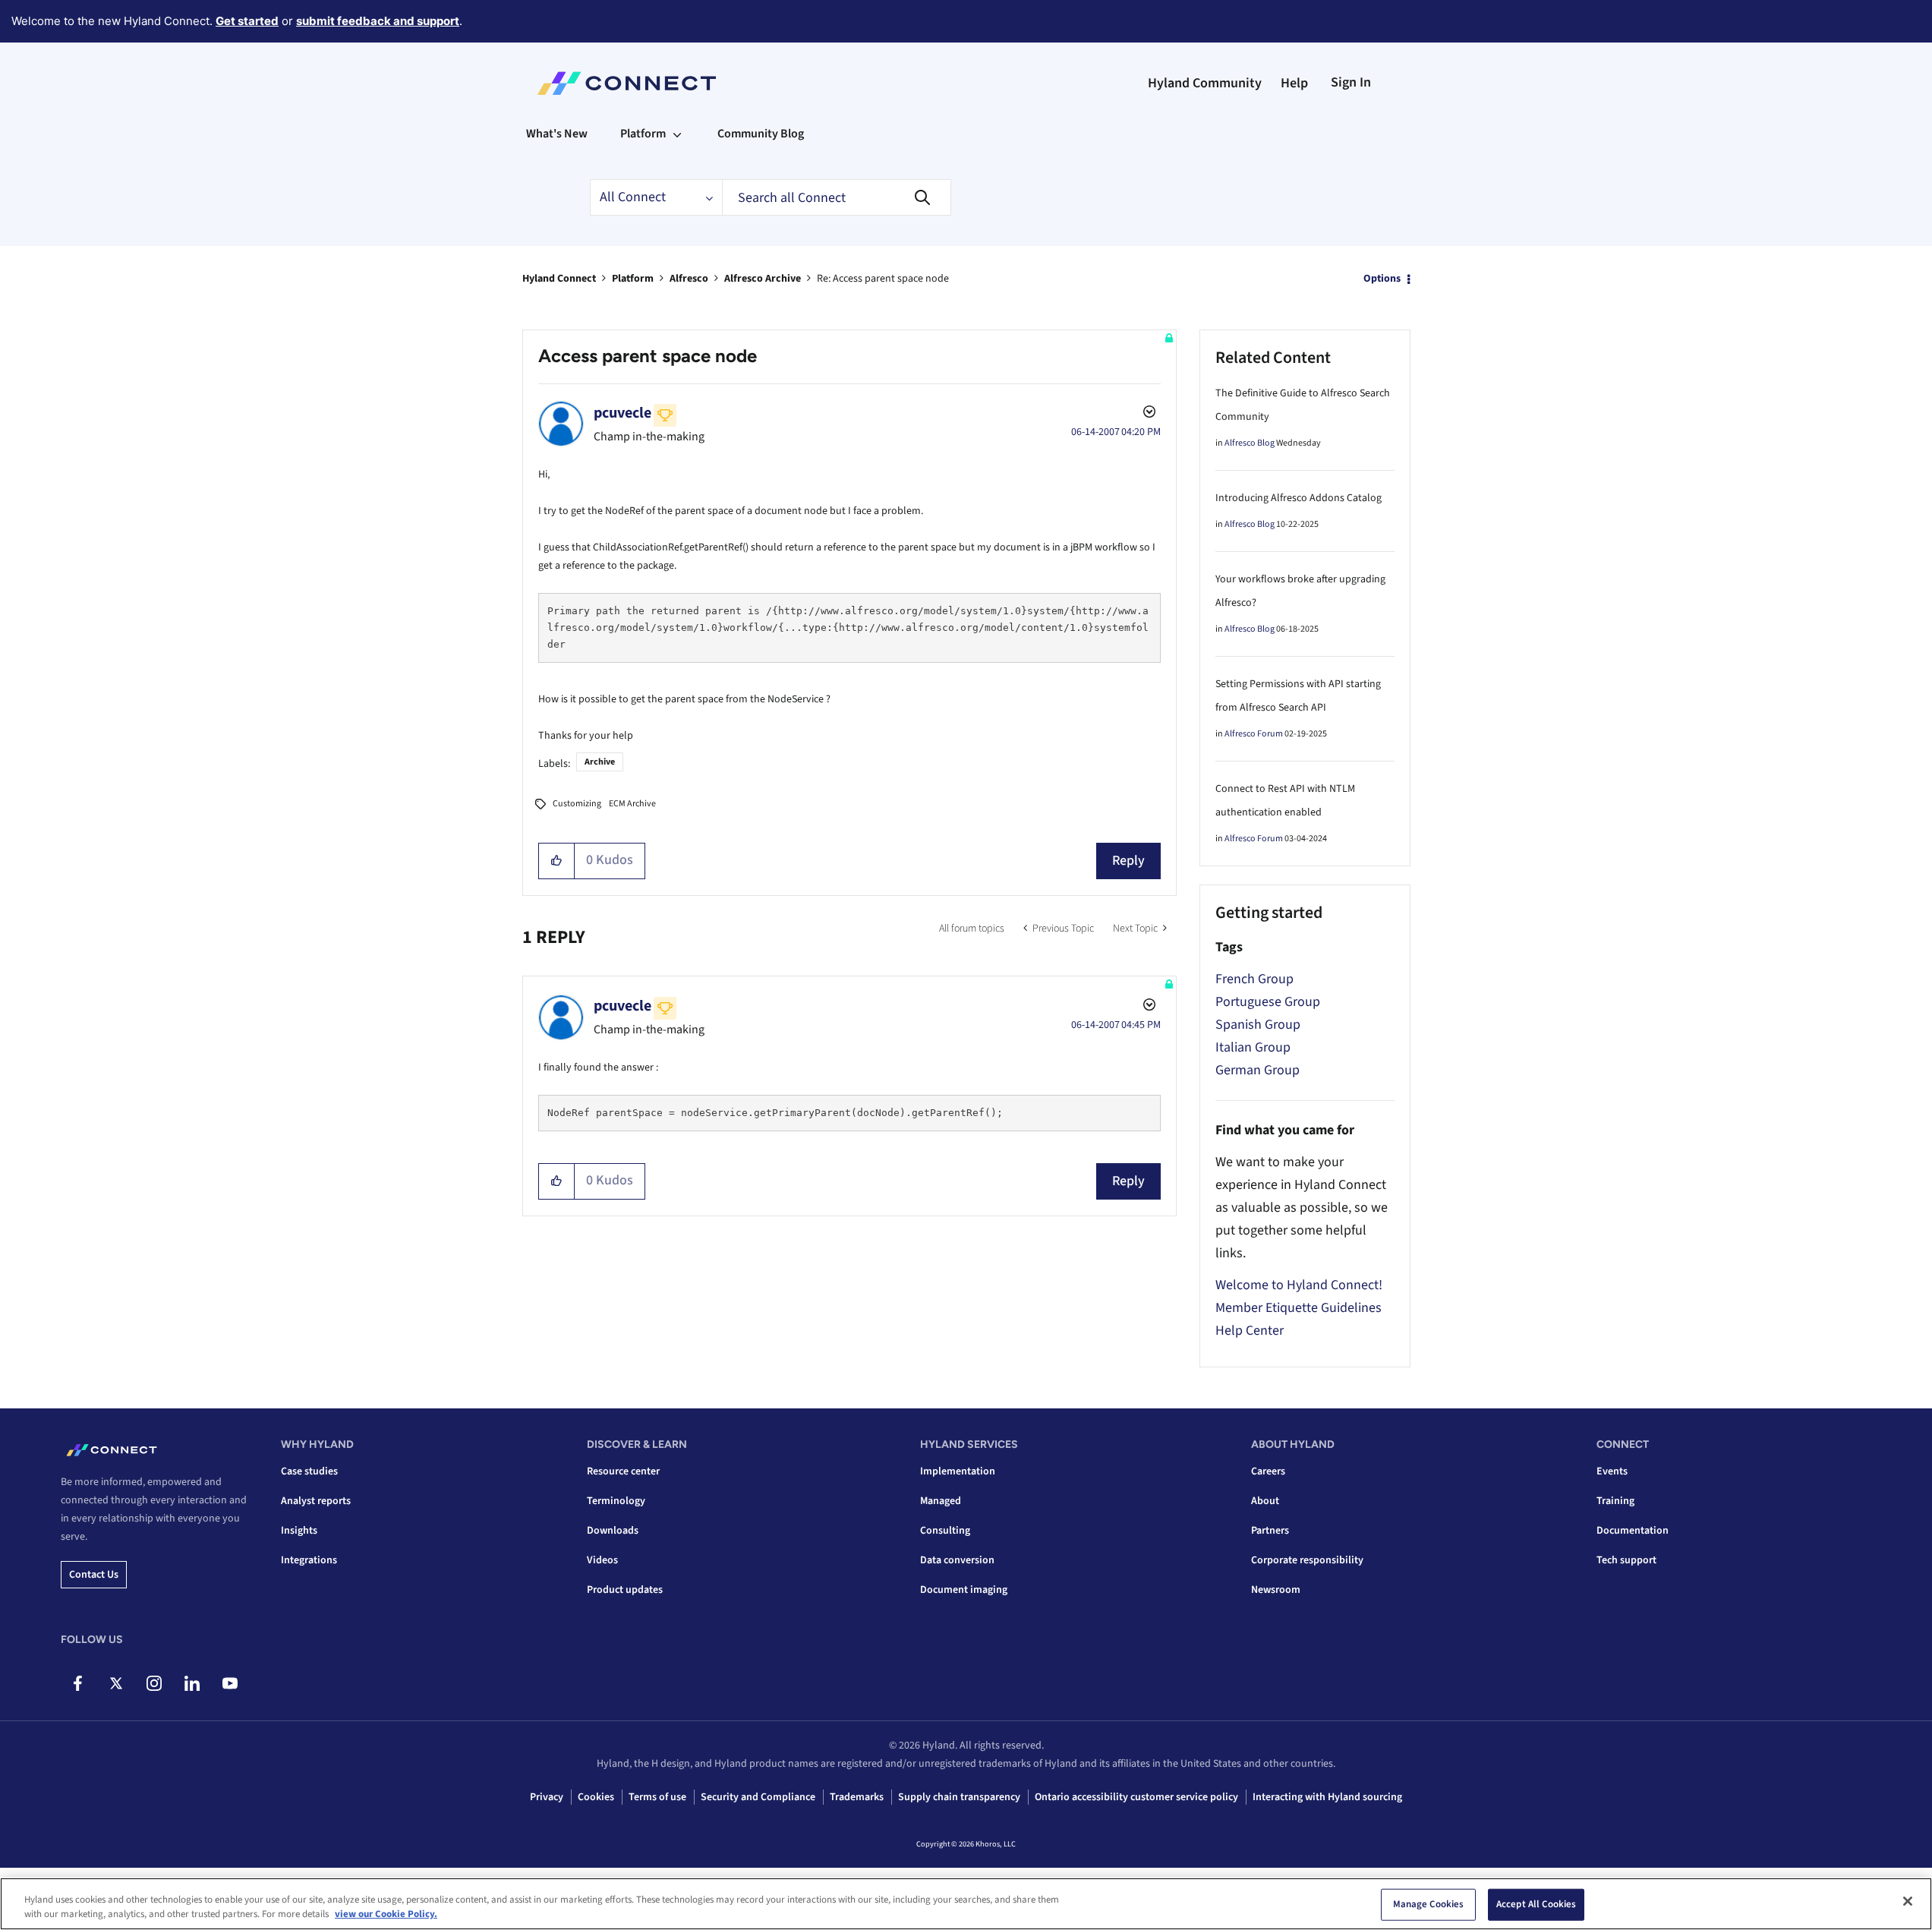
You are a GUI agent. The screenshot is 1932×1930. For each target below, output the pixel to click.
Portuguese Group (1268, 1002)
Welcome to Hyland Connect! (1299, 1285)
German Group (1258, 1070)
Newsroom (1276, 1590)
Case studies (309, 1471)
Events (1612, 1471)
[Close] (1908, 1901)
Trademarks (857, 1797)
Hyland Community (1205, 83)
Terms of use (657, 1797)
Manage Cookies (1429, 1904)
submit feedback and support (378, 21)
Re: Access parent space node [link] (883, 279)
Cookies (596, 1797)
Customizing (577, 804)
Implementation (958, 1471)
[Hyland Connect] (627, 84)
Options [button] (1382, 279)
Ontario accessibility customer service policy (1136, 1797)
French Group (1254, 979)
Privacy (547, 1797)
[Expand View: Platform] (677, 134)
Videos (602, 1560)
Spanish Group (1258, 1025)
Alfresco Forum (1254, 734)
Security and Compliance (758, 1797)
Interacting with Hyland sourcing (1327, 1797)
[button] (557, 861)
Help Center (1250, 1331)
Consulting (945, 1531)
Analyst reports (316, 1501)
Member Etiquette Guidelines (1299, 1308)
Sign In (1351, 82)
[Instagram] (154, 1683)
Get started (247, 21)
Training (1615, 1501)
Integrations (309, 1560)
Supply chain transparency (959, 1797)
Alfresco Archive (763, 279)
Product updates (625, 1590)
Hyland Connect (559, 279)
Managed (941, 1501)
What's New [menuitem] (557, 134)
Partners (1270, 1531)
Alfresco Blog (1250, 443)
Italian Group (1253, 1047)
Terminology (616, 1501)
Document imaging (964, 1590)
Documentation (1633, 1531)
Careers (1268, 1471)
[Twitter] (116, 1683)
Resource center (623, 1471)
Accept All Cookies (1536, 1904)
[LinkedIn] (192, 1683)
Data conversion (957, 1560)
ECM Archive (632, 804)
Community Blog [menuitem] (761, 134)
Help (1294, 83)
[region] (966, 1904)
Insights (299, 1531)
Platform (633, 279)
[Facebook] (78, 1683)
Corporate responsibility (1307, 1560)
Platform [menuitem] (643, 134)
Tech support (1626, 1560)
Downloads (613, 1531)
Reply (1128, 861)
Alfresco (689, 279)
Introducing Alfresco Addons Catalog (1299, 498)
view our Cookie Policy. (386, 1914)
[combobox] (837, 197)
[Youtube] (230, 1683)
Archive (600, 762)
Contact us (94, 1575)
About (1265, 1501)
